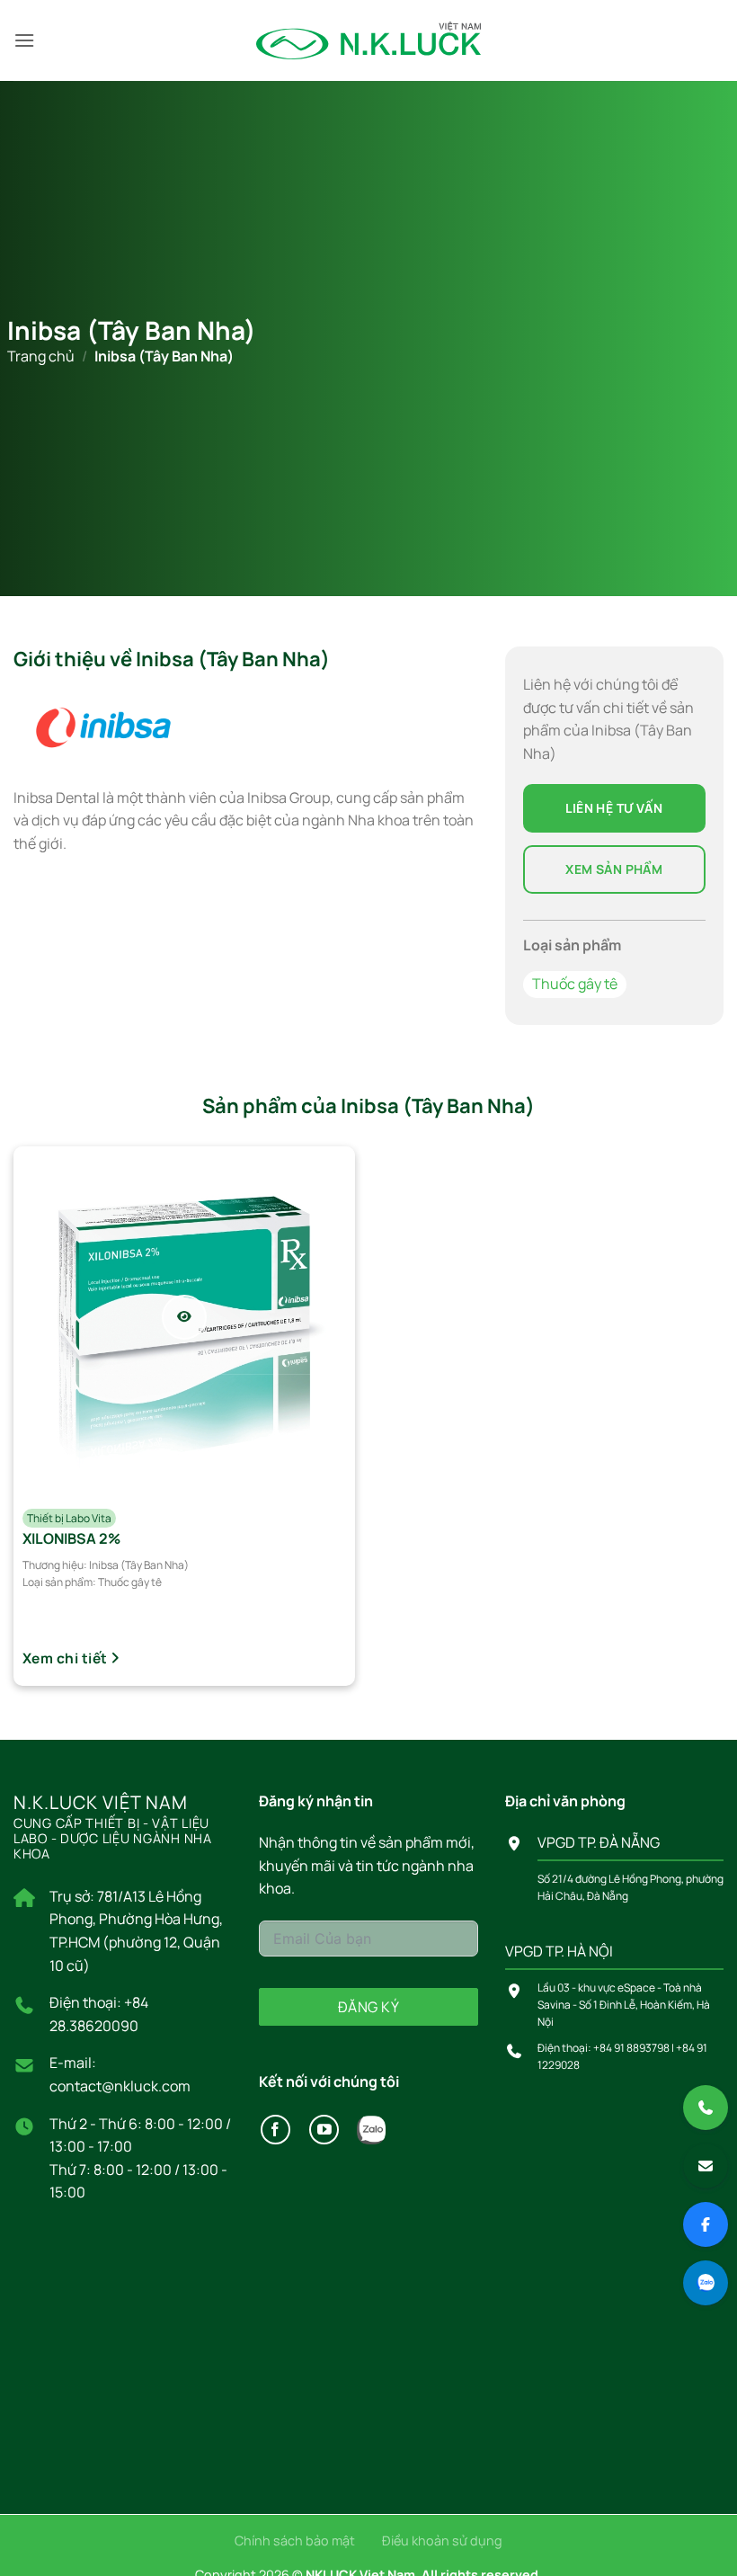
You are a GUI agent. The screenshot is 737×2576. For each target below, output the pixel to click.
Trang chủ (41, 356)
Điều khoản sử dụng (442, 2540)
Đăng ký (368, 2007)
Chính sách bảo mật (295, 2540)
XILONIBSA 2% (71, 1538)
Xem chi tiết (67, 1658)
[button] (24, 40)
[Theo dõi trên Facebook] (275, 2130)
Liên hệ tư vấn (614, 808)
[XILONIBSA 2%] (184, 1317)
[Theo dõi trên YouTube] (324, 2130)
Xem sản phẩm (614, 869)
